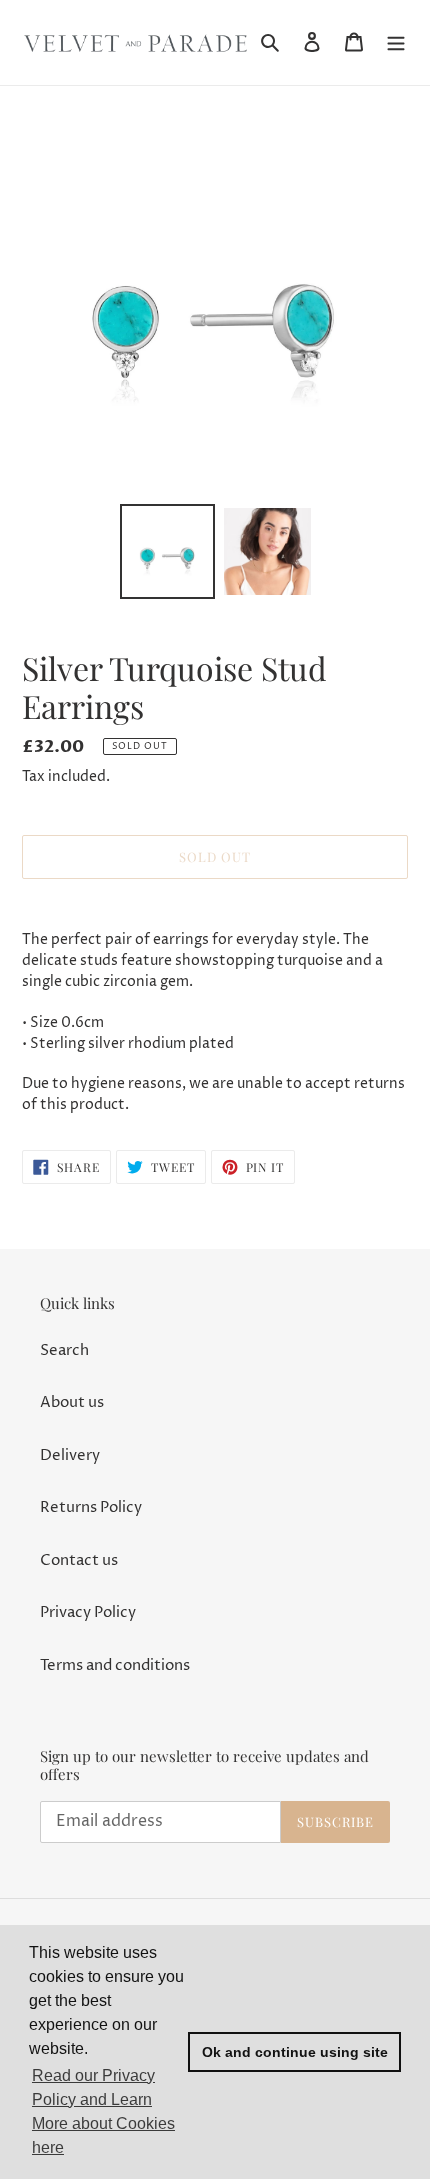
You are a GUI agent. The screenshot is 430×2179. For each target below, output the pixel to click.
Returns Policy (91, 1507)
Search (64, 1350)
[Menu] (396, 42)
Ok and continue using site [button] (295, 2052)
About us (72, 1402)
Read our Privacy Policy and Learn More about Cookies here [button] (103, 2111)
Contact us (79, 1560)
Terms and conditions (115, 1665)
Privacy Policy (88, 1612)
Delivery (70, 1455)
